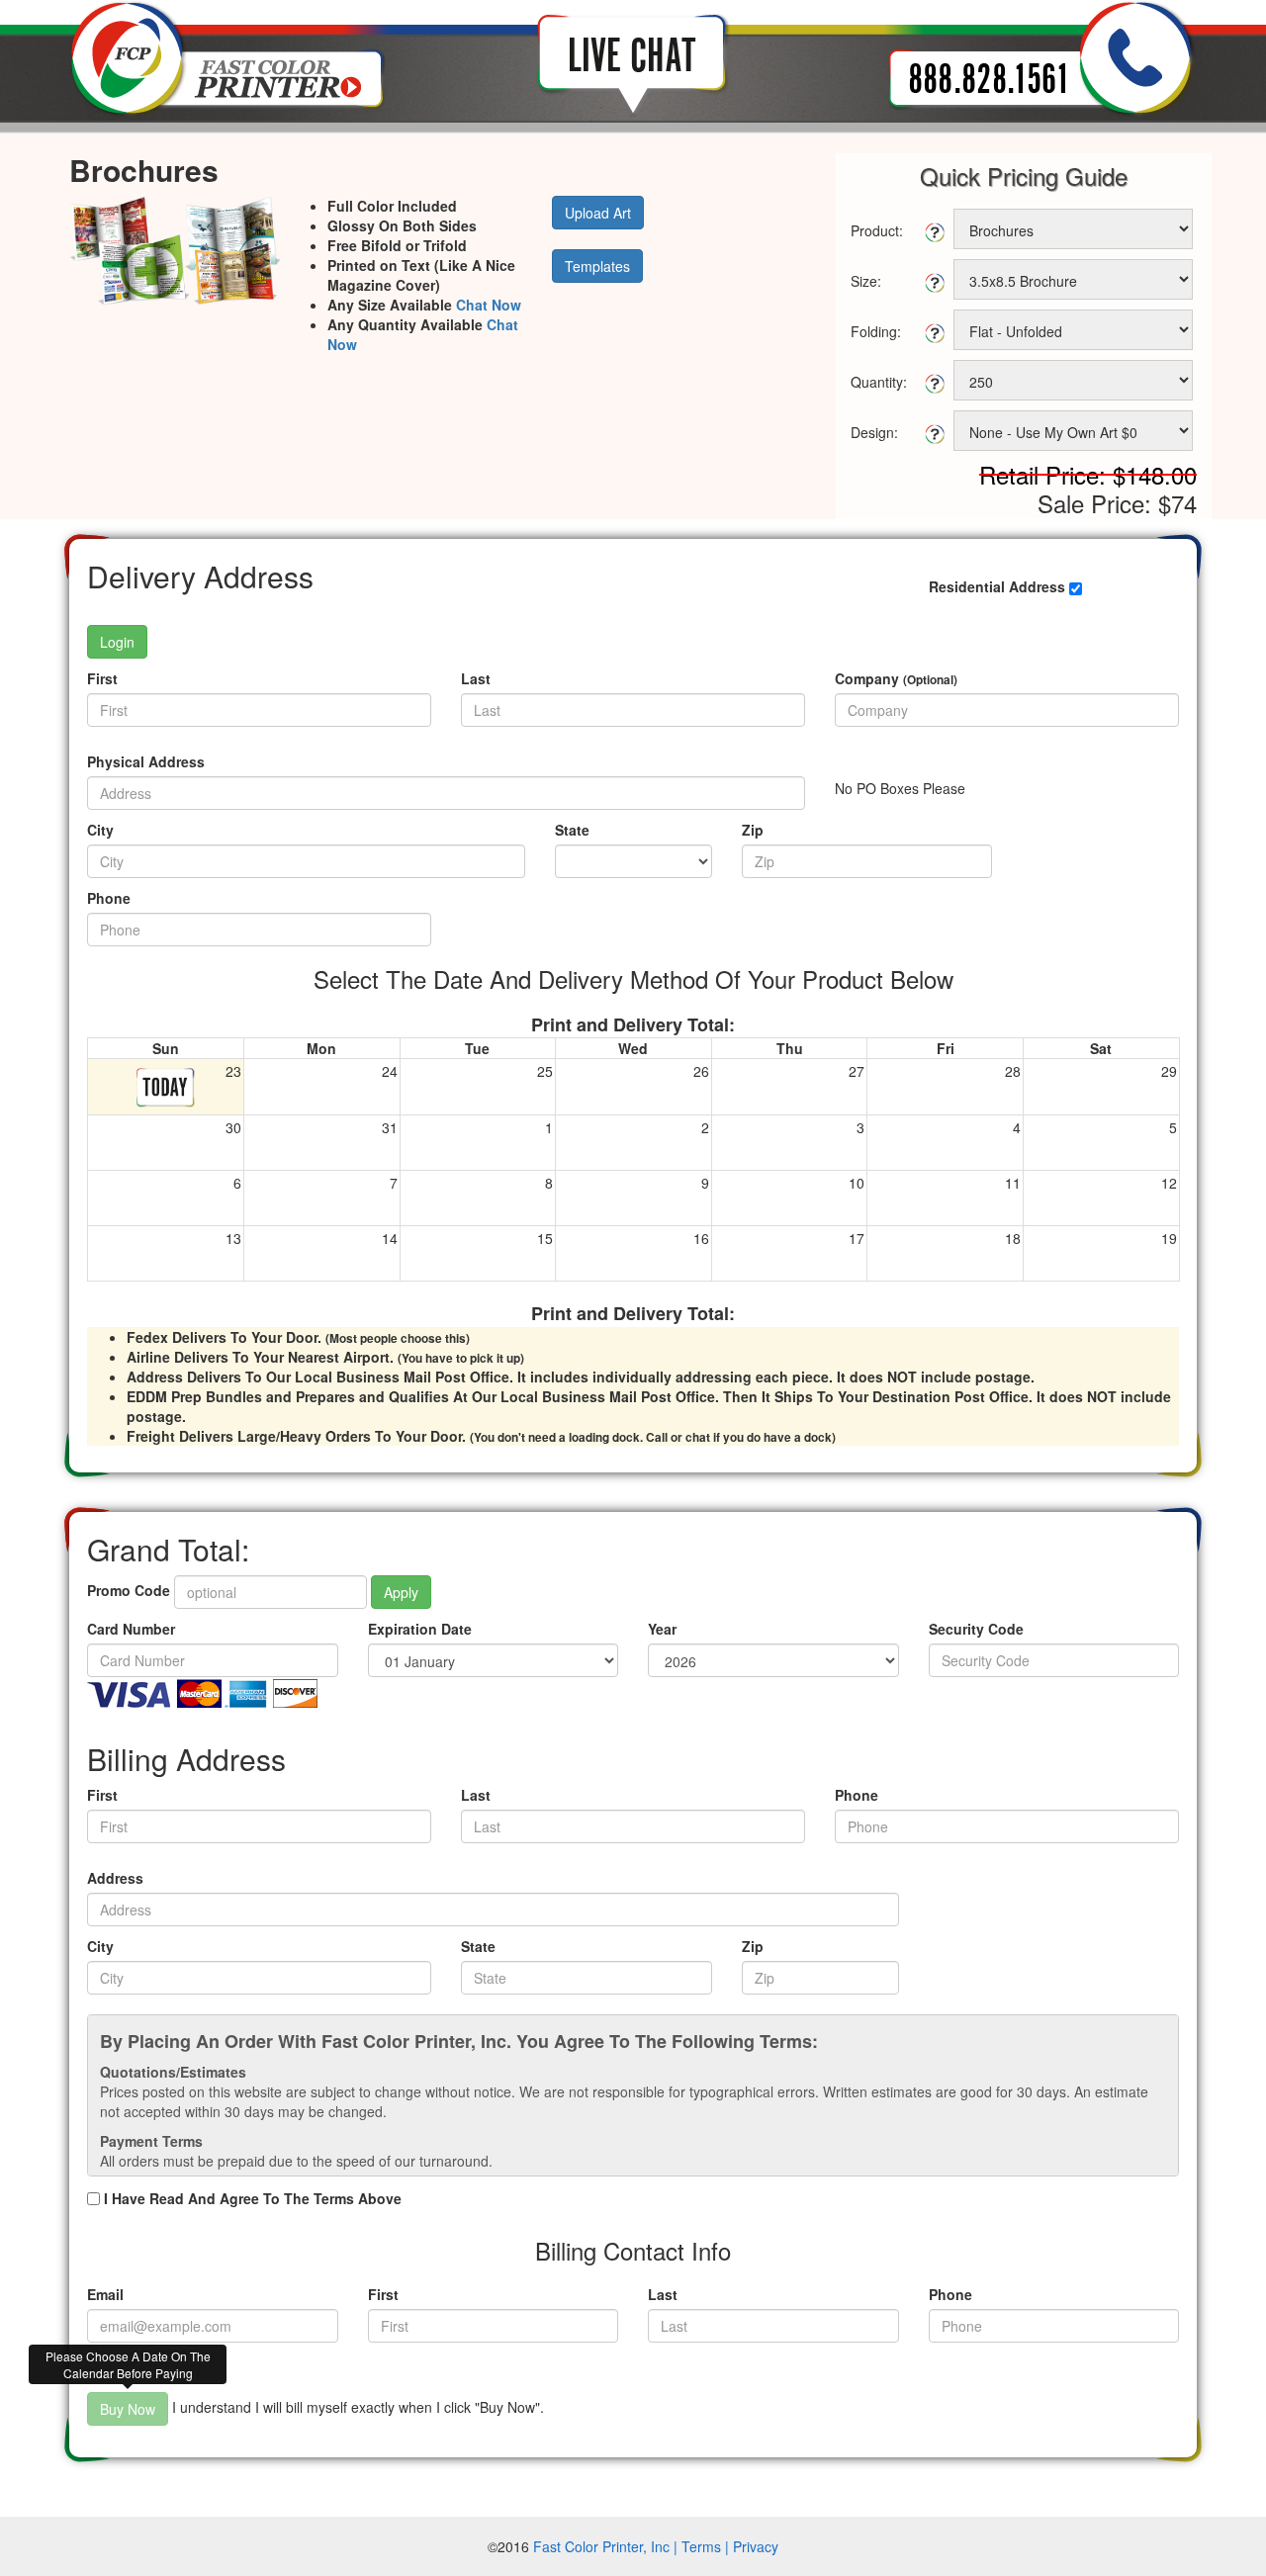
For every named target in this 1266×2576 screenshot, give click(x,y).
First (102, 678)
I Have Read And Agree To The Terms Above (253, 2198)
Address (115, 1878)
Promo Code (129, 1590)
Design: (874, 432)
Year (662, 1629)
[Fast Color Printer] (228, 57)
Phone (109, 898)
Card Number (131, 1629)
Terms (701, 2546)
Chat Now (489, 305)
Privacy (756, 2546)
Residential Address (997, 586)
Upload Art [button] (598, 213)
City (100, 830)
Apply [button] (401, 1592)
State (572, 830)
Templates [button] (597, 266)
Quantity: (879, 382)
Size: (866, 281)
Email (105, 2294)
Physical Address (146, 761)
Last (476, 678)
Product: (877, 230)
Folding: (876, 331)
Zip (753, 830)
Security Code (976, 1629)
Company (896, 678)
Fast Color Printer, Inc (601, 2546)
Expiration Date (420, 1629)
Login (117, 642)
